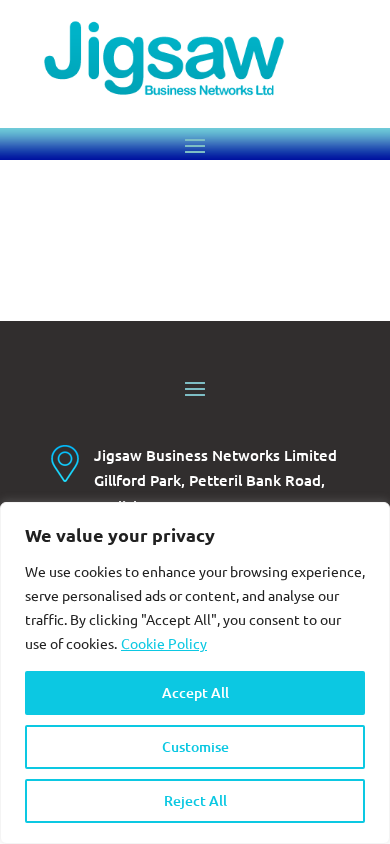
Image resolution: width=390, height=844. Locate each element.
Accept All (195, 692)
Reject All (195, 800)
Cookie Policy (164, 643)
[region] (195, 673)
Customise (195, 746)
